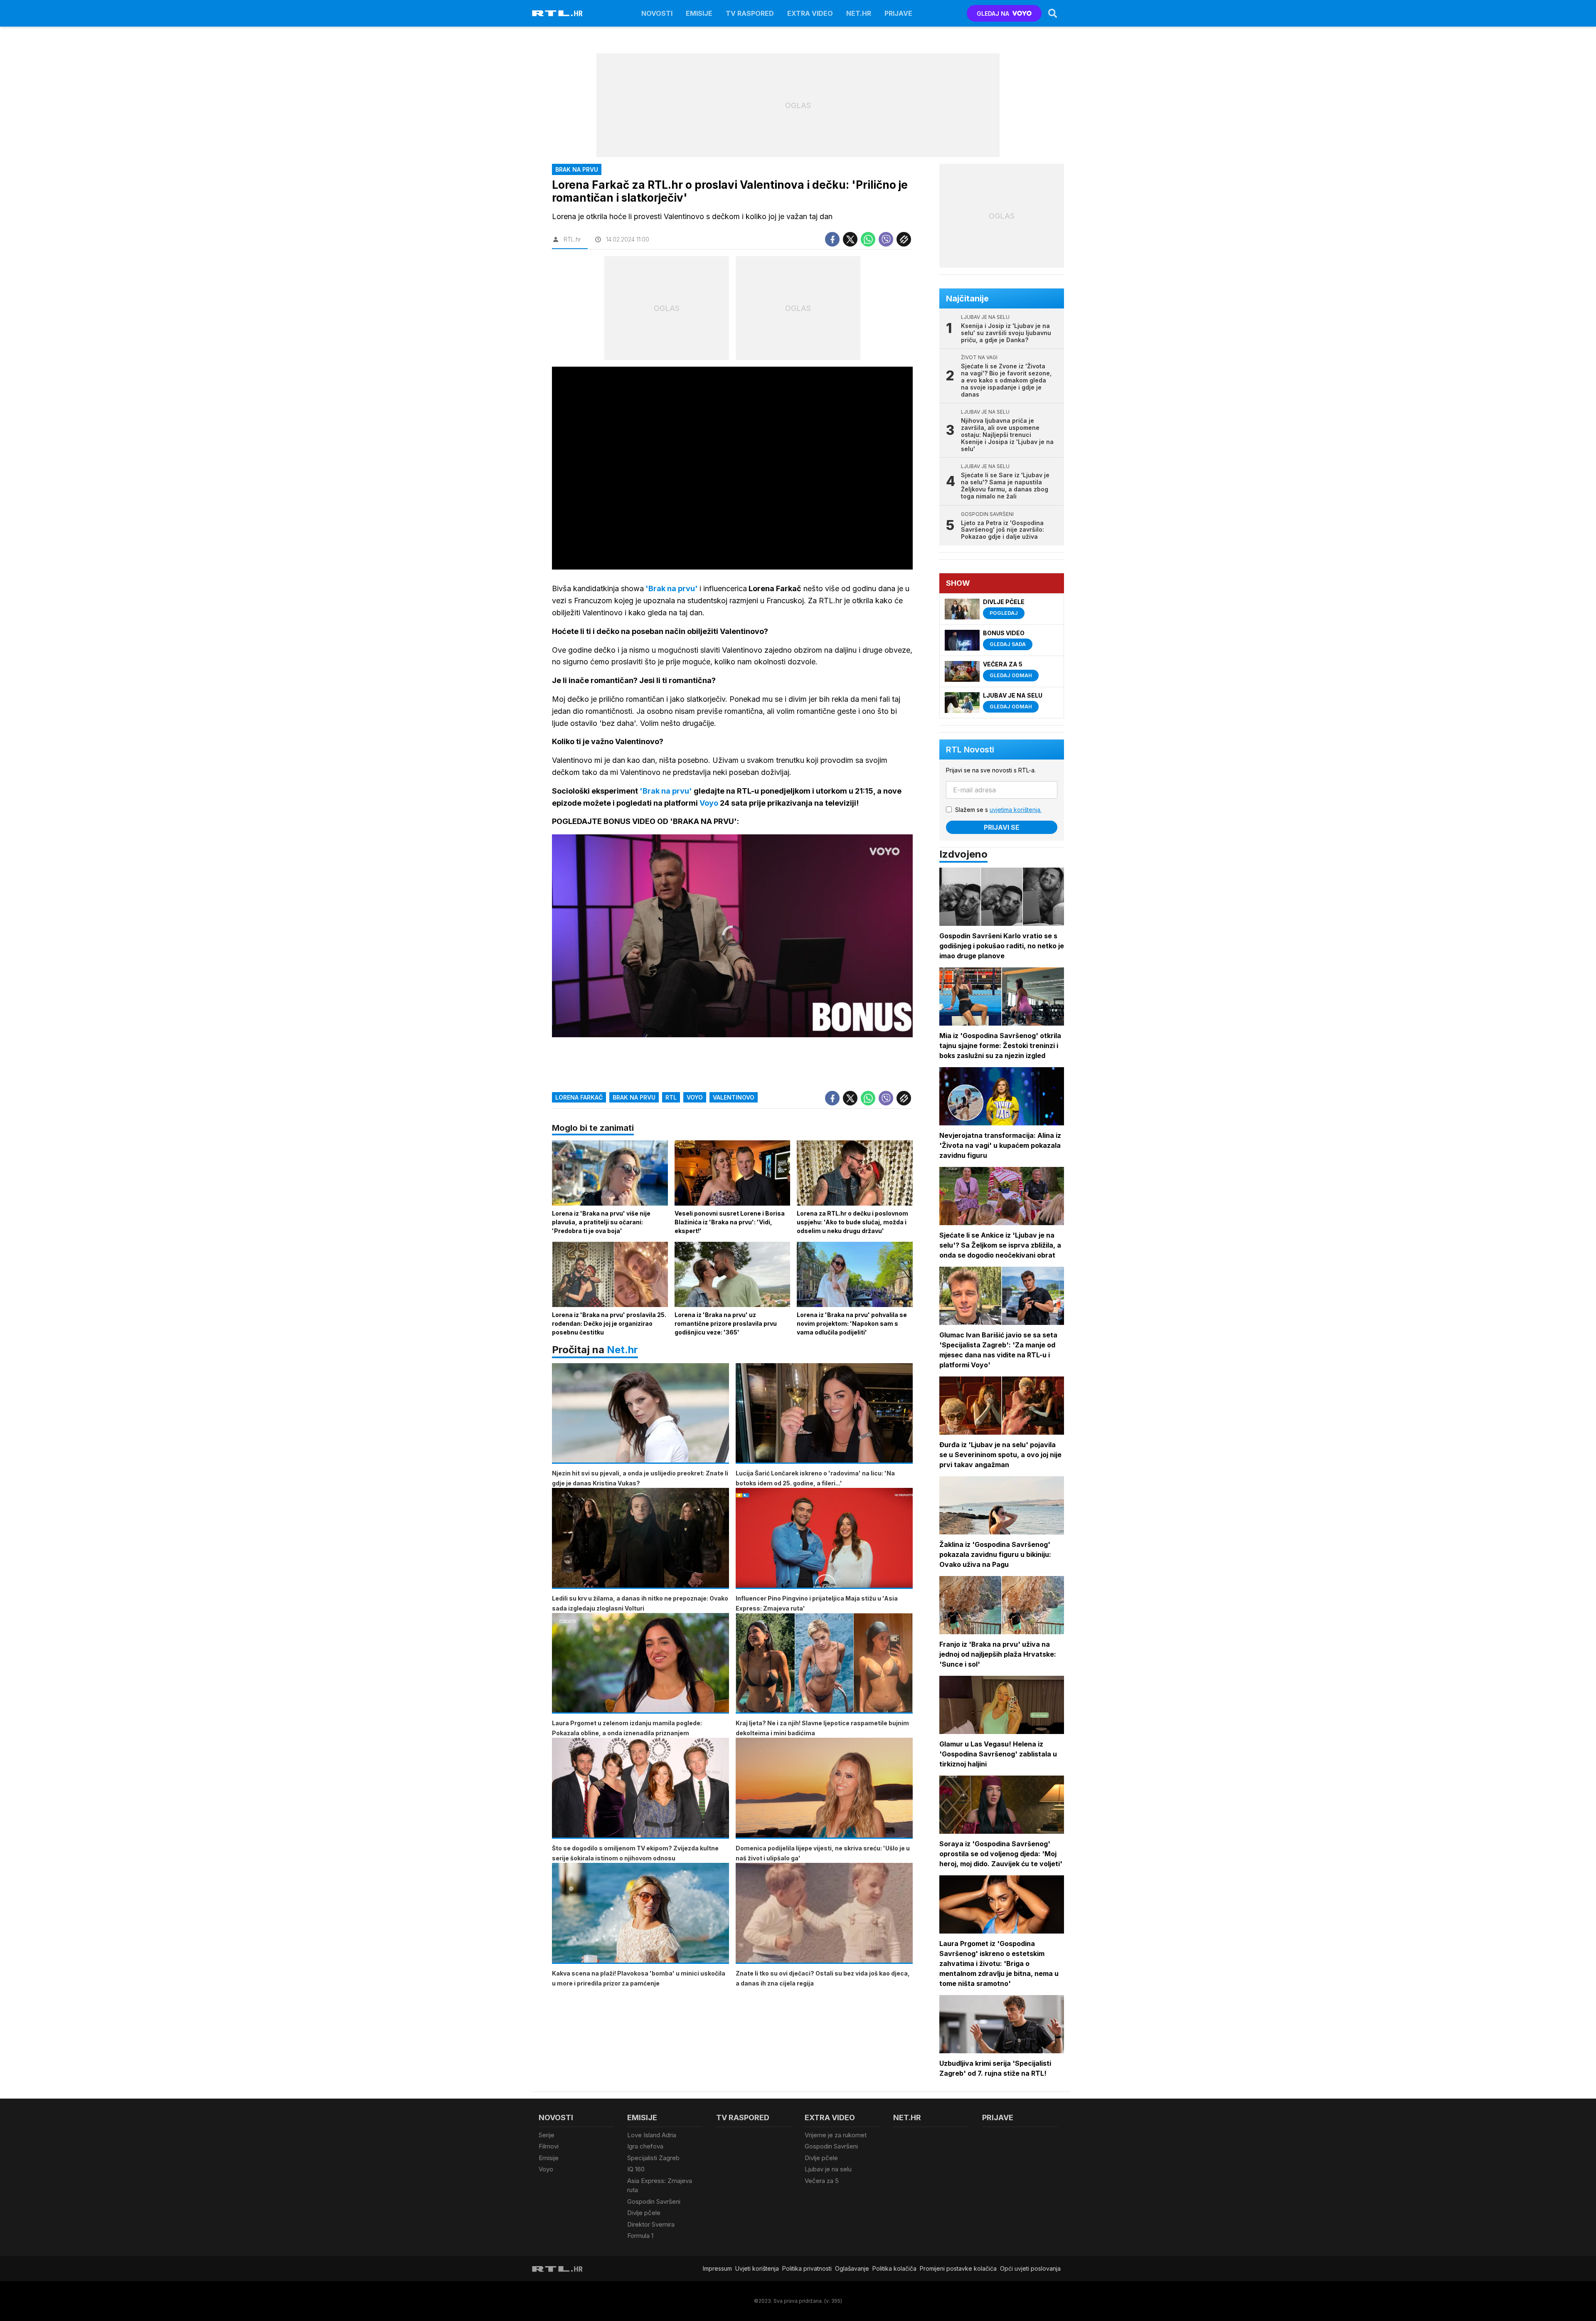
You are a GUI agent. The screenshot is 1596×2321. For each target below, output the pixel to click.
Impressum (717, 2268)
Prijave (898, 13)
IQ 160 (636, 2169)
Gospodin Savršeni (654, 2201)
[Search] (1053, 13)
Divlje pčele (644, 2213)
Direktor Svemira (651, 2224)
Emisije (699, 13)
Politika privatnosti (807, 2268)
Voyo (695, 1097)
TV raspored (750, 13)
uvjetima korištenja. (1016, 810)
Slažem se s (998, 810)
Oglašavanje (852, 2268)
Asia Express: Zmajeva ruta (660, 2185)
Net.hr (622, 1350)
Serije (547, 2135)
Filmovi (549, 2146)
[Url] (904, 239)
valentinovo (734, 1097)
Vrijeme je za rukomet (836, 2135)
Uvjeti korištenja (757, 2268)
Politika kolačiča (894, 2268)
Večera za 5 (822, 2181)
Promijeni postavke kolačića (958, 2268)
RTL (671, 1097)
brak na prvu (634, 1097)
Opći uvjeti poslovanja (1030, 2268)
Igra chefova (645, 2146)
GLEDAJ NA (993, 14)
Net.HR (859, 13)
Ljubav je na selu (828, 2169)
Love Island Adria (652, 2135)
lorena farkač (579, 1097)
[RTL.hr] (557, 13)
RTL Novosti (970, 750)
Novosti (657, 13)
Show (958, 583)
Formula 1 (640, 2236)
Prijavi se (1002, 827)
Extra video (810, 13)
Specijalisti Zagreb (653, 2158)
